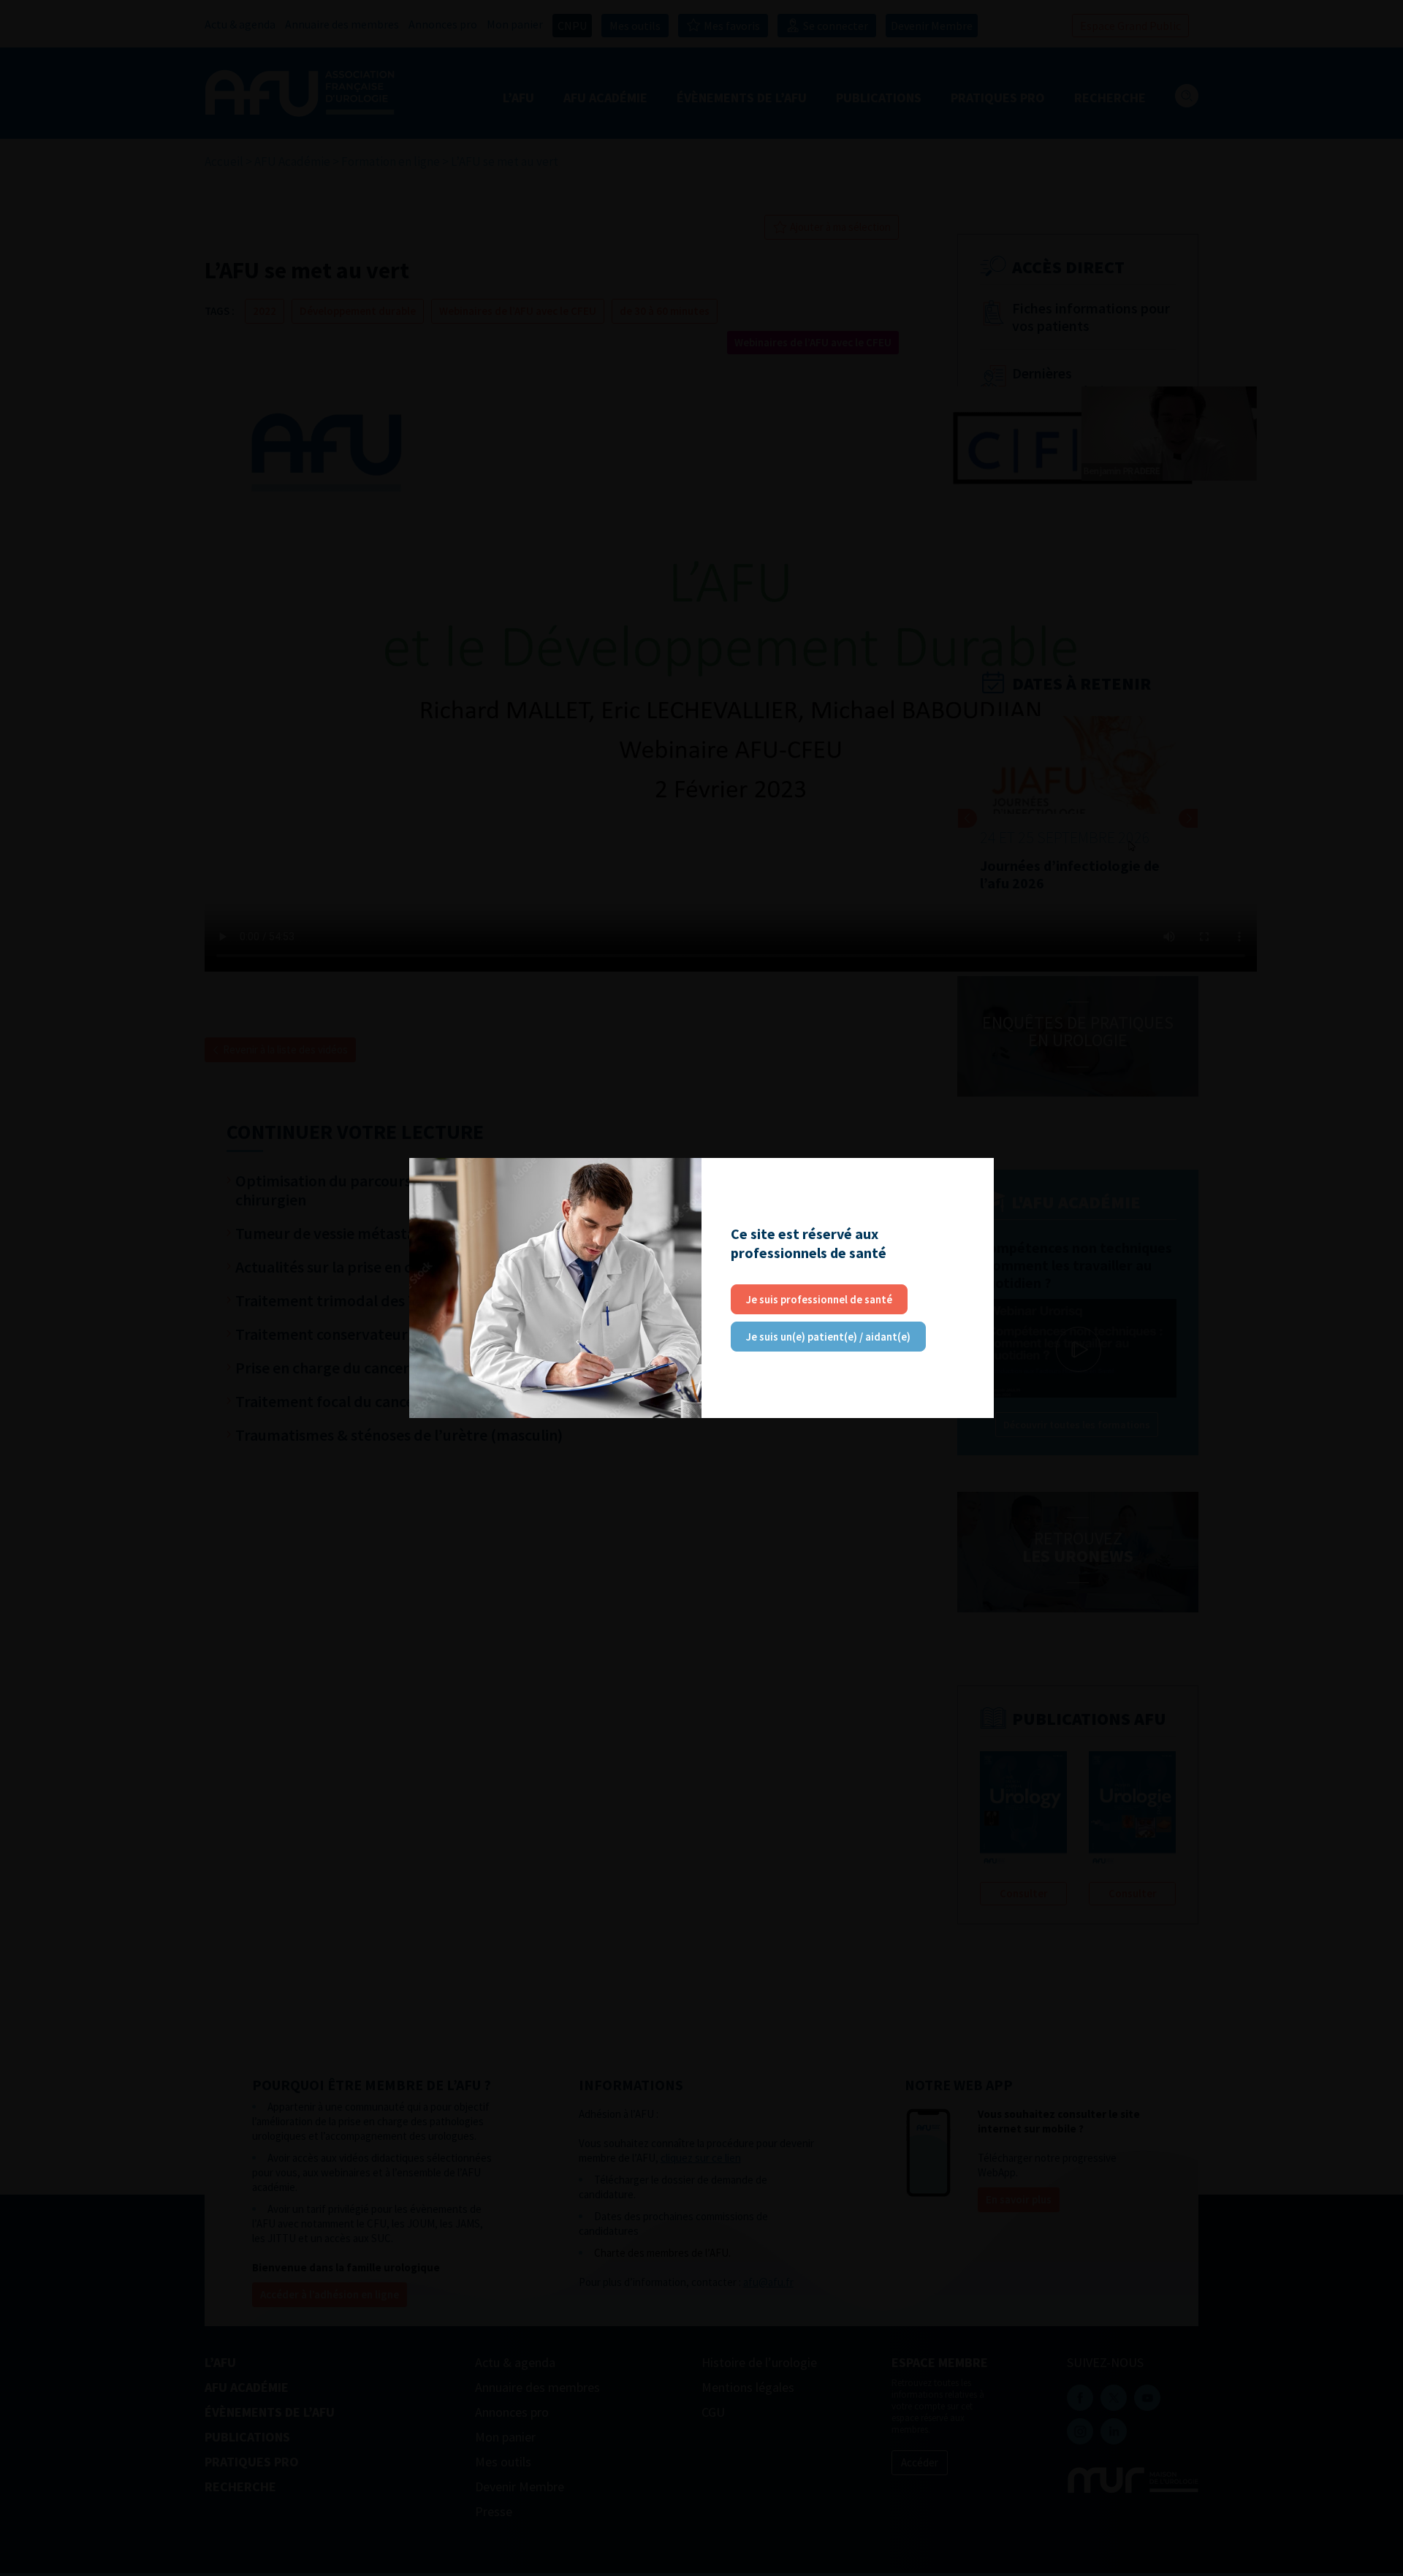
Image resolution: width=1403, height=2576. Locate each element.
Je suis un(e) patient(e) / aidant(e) (828, 1337)
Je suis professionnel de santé (819, 1299)
